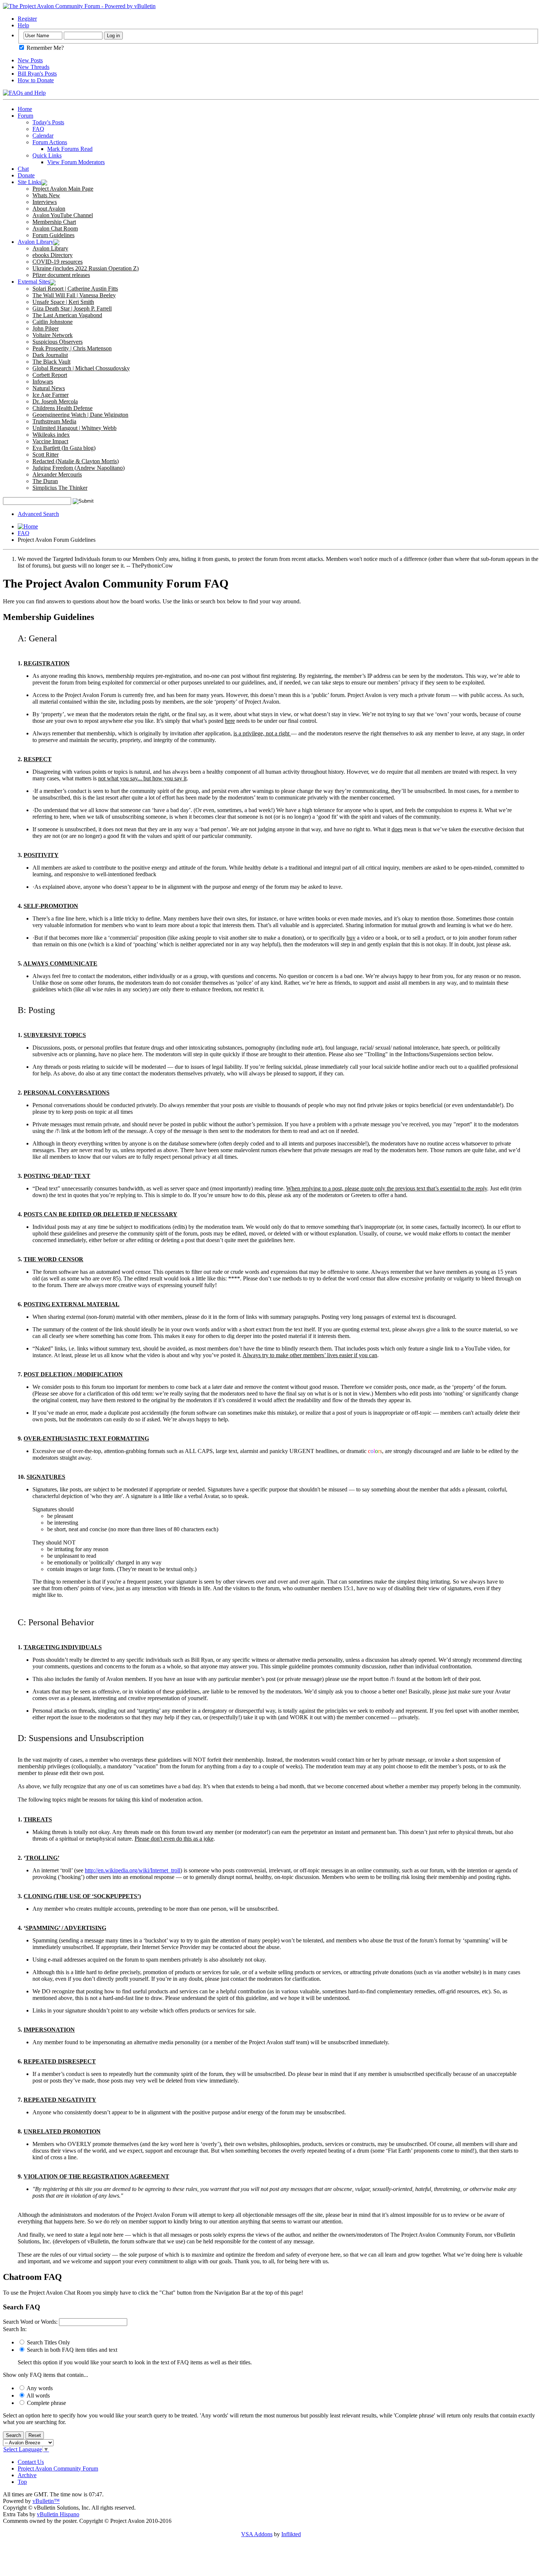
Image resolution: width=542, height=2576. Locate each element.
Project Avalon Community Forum (58, 2468)
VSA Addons (257, 2534)
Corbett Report (50, 375)
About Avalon (49, 209)
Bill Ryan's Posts (37, 74)
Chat (23, 169)
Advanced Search (38, 514)
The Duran (45, 481)
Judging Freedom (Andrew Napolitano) (79, 468)
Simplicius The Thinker (60, 488)
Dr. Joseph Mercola (55, 401)
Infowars (43, 382)
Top (22, 2482)
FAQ (38, 129)
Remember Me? (44, 48)
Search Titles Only (48, 2342)
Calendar (43, 136)
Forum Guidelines (53, 235)
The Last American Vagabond (67, 315)
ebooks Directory (53, 255)
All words (38, 2395)
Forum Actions (50, 142)
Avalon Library (36, 242)
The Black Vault (51, 362)
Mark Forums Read (70, 149)
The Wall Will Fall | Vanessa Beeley (74, 295)
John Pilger (46, 328)
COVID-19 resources (58, 262)
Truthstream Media (54, 421)
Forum (25, 116)
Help (23, 25)
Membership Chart (54, 222)
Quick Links (47, 155)
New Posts (30, 60)
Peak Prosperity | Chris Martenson (72, 348)
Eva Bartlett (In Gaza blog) (64, 448)
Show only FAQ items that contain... (46, 2375)
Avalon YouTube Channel (63, 215)
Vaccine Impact (50, 441)
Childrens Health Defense (62, 408)
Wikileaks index (51, 435)
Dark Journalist (50, 355)
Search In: (15, 2329)
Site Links (29, 182)
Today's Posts (48, 122)
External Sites (34, 282)
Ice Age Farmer (51, 395)
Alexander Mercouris (57, 474)
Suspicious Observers (58, 342)
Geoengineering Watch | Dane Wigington (80, 415)
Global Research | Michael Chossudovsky (81, 368)
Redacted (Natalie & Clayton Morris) (76, 461)
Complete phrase (46, 2403)
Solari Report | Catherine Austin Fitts (75, 289)
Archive (27, 2475)
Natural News (49, 388)
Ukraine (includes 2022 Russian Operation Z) (86, 268)
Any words (39, 2388)
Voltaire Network (53, 335)
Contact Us (31, 2462)
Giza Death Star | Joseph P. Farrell (72, 308)
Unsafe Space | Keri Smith (63, 302)
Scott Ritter (46, 455)
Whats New (46, 195)
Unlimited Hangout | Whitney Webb (74, 428)
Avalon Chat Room (55, 228)
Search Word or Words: (30, 2322)
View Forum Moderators (76, 162)
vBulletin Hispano (58, 2514)
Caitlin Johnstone (53, 322)
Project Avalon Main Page (63, 189)
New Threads (34, 67)
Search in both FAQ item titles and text (71, 2350)
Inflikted (291, 2534)
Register (27, 19)
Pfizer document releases (61, 275)
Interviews (45, 202)
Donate (26, 175)
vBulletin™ (46, 2501)
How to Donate (36, 80)
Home (25, 109)
